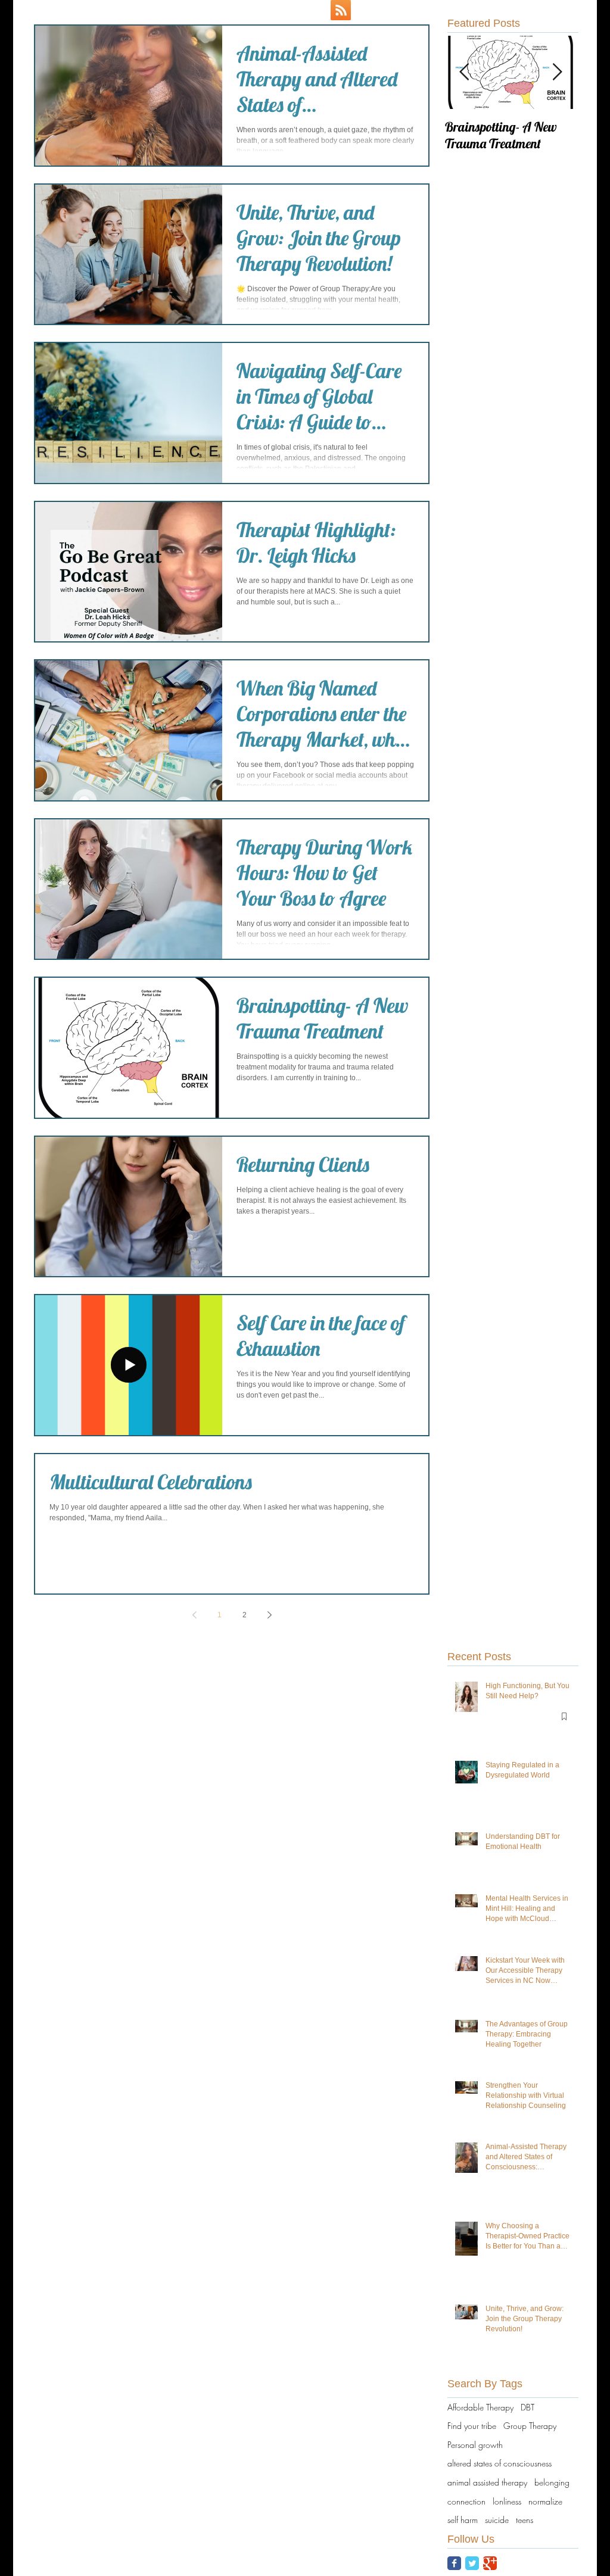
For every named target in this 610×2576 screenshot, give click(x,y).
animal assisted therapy (487, 2482)
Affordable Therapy (480, 2407)
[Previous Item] (464, 72)
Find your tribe (472, 2426)
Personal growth (475, 2445)
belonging (552, 2482)
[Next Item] (557, 72)
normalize (545, 2501)
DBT (527, 2407)
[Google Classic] (490, 2563)
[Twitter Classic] (472, 2563)
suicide (497, 2520)
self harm (463, 2520)
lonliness (507, 2501)
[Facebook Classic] (454, 2563)
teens (525, 2520)
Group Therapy (530, 2426)
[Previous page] (194, 1615)
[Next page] (269, 1615)
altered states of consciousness (499, 2463)
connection (466, 2501)
